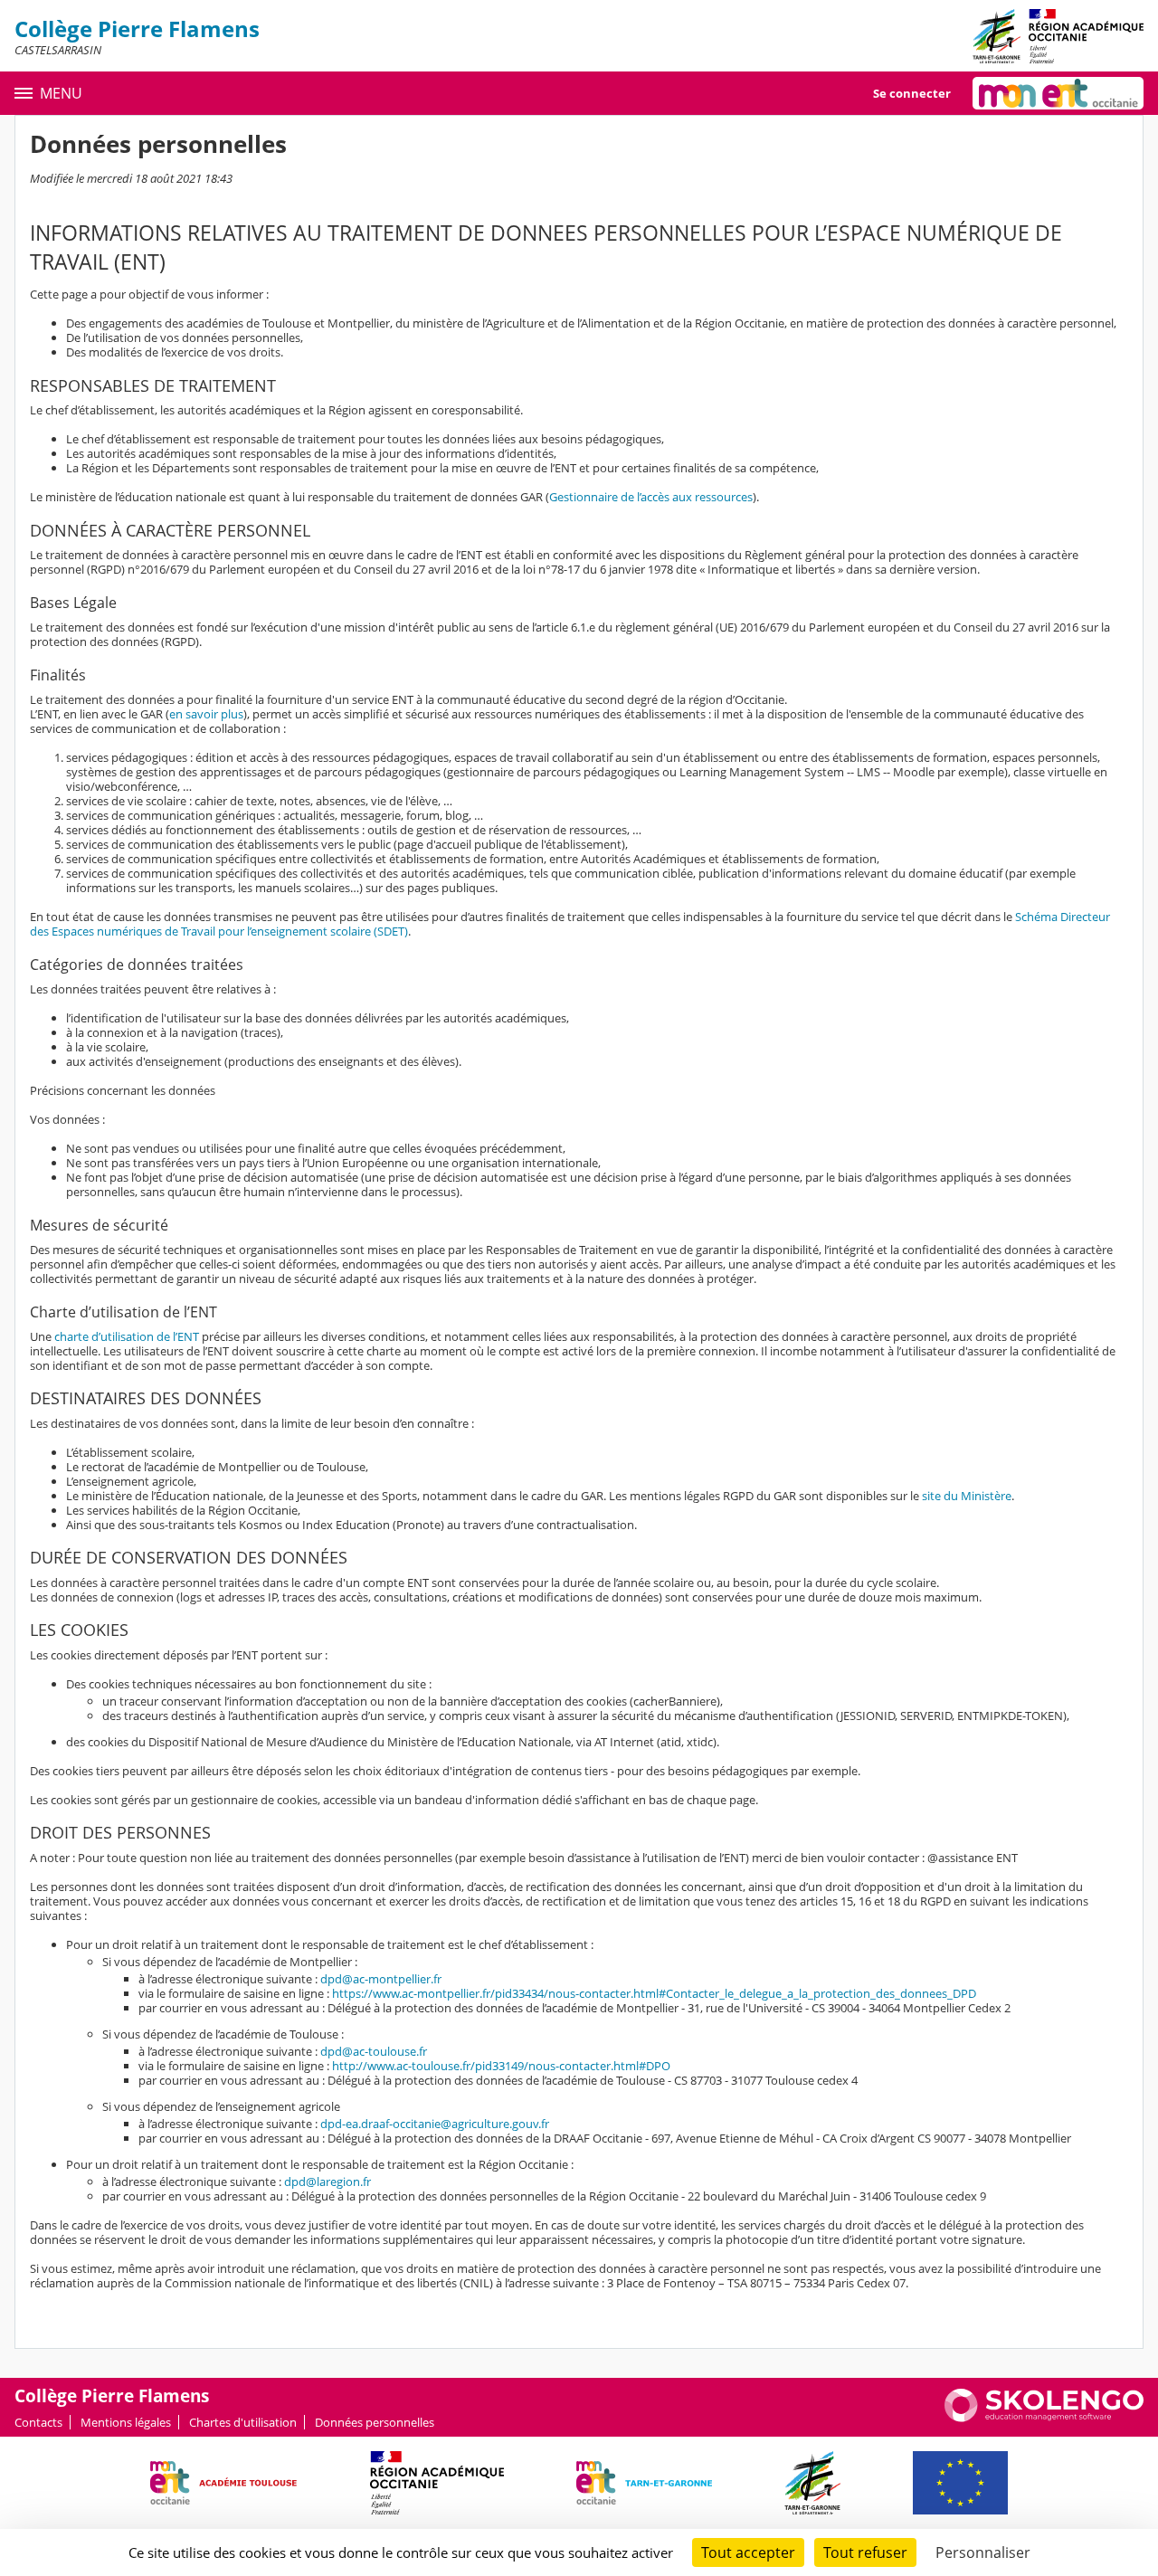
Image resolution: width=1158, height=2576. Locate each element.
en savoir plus (206, 714)
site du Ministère (967, 1496)
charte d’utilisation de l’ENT (127, 1336)
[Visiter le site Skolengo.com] (1044, 2418)
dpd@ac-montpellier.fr (381, 1979)
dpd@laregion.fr (327, 2182)
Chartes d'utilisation (243, 2422)
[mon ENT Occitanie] (1058, 93)
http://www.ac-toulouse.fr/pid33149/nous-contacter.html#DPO (501, 2066)
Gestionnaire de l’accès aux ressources (651, 497)
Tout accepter (748, 2552)
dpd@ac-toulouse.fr (374, 2051)
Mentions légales (126, 2422)
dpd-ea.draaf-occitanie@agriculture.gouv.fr (435, 2124)
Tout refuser (865, 2552)
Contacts (38, 2422)
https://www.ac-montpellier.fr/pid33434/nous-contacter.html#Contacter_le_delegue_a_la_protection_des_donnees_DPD (654, 1993)
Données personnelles (375, 2422)
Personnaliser (983, 2552)
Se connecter (912, 93)
